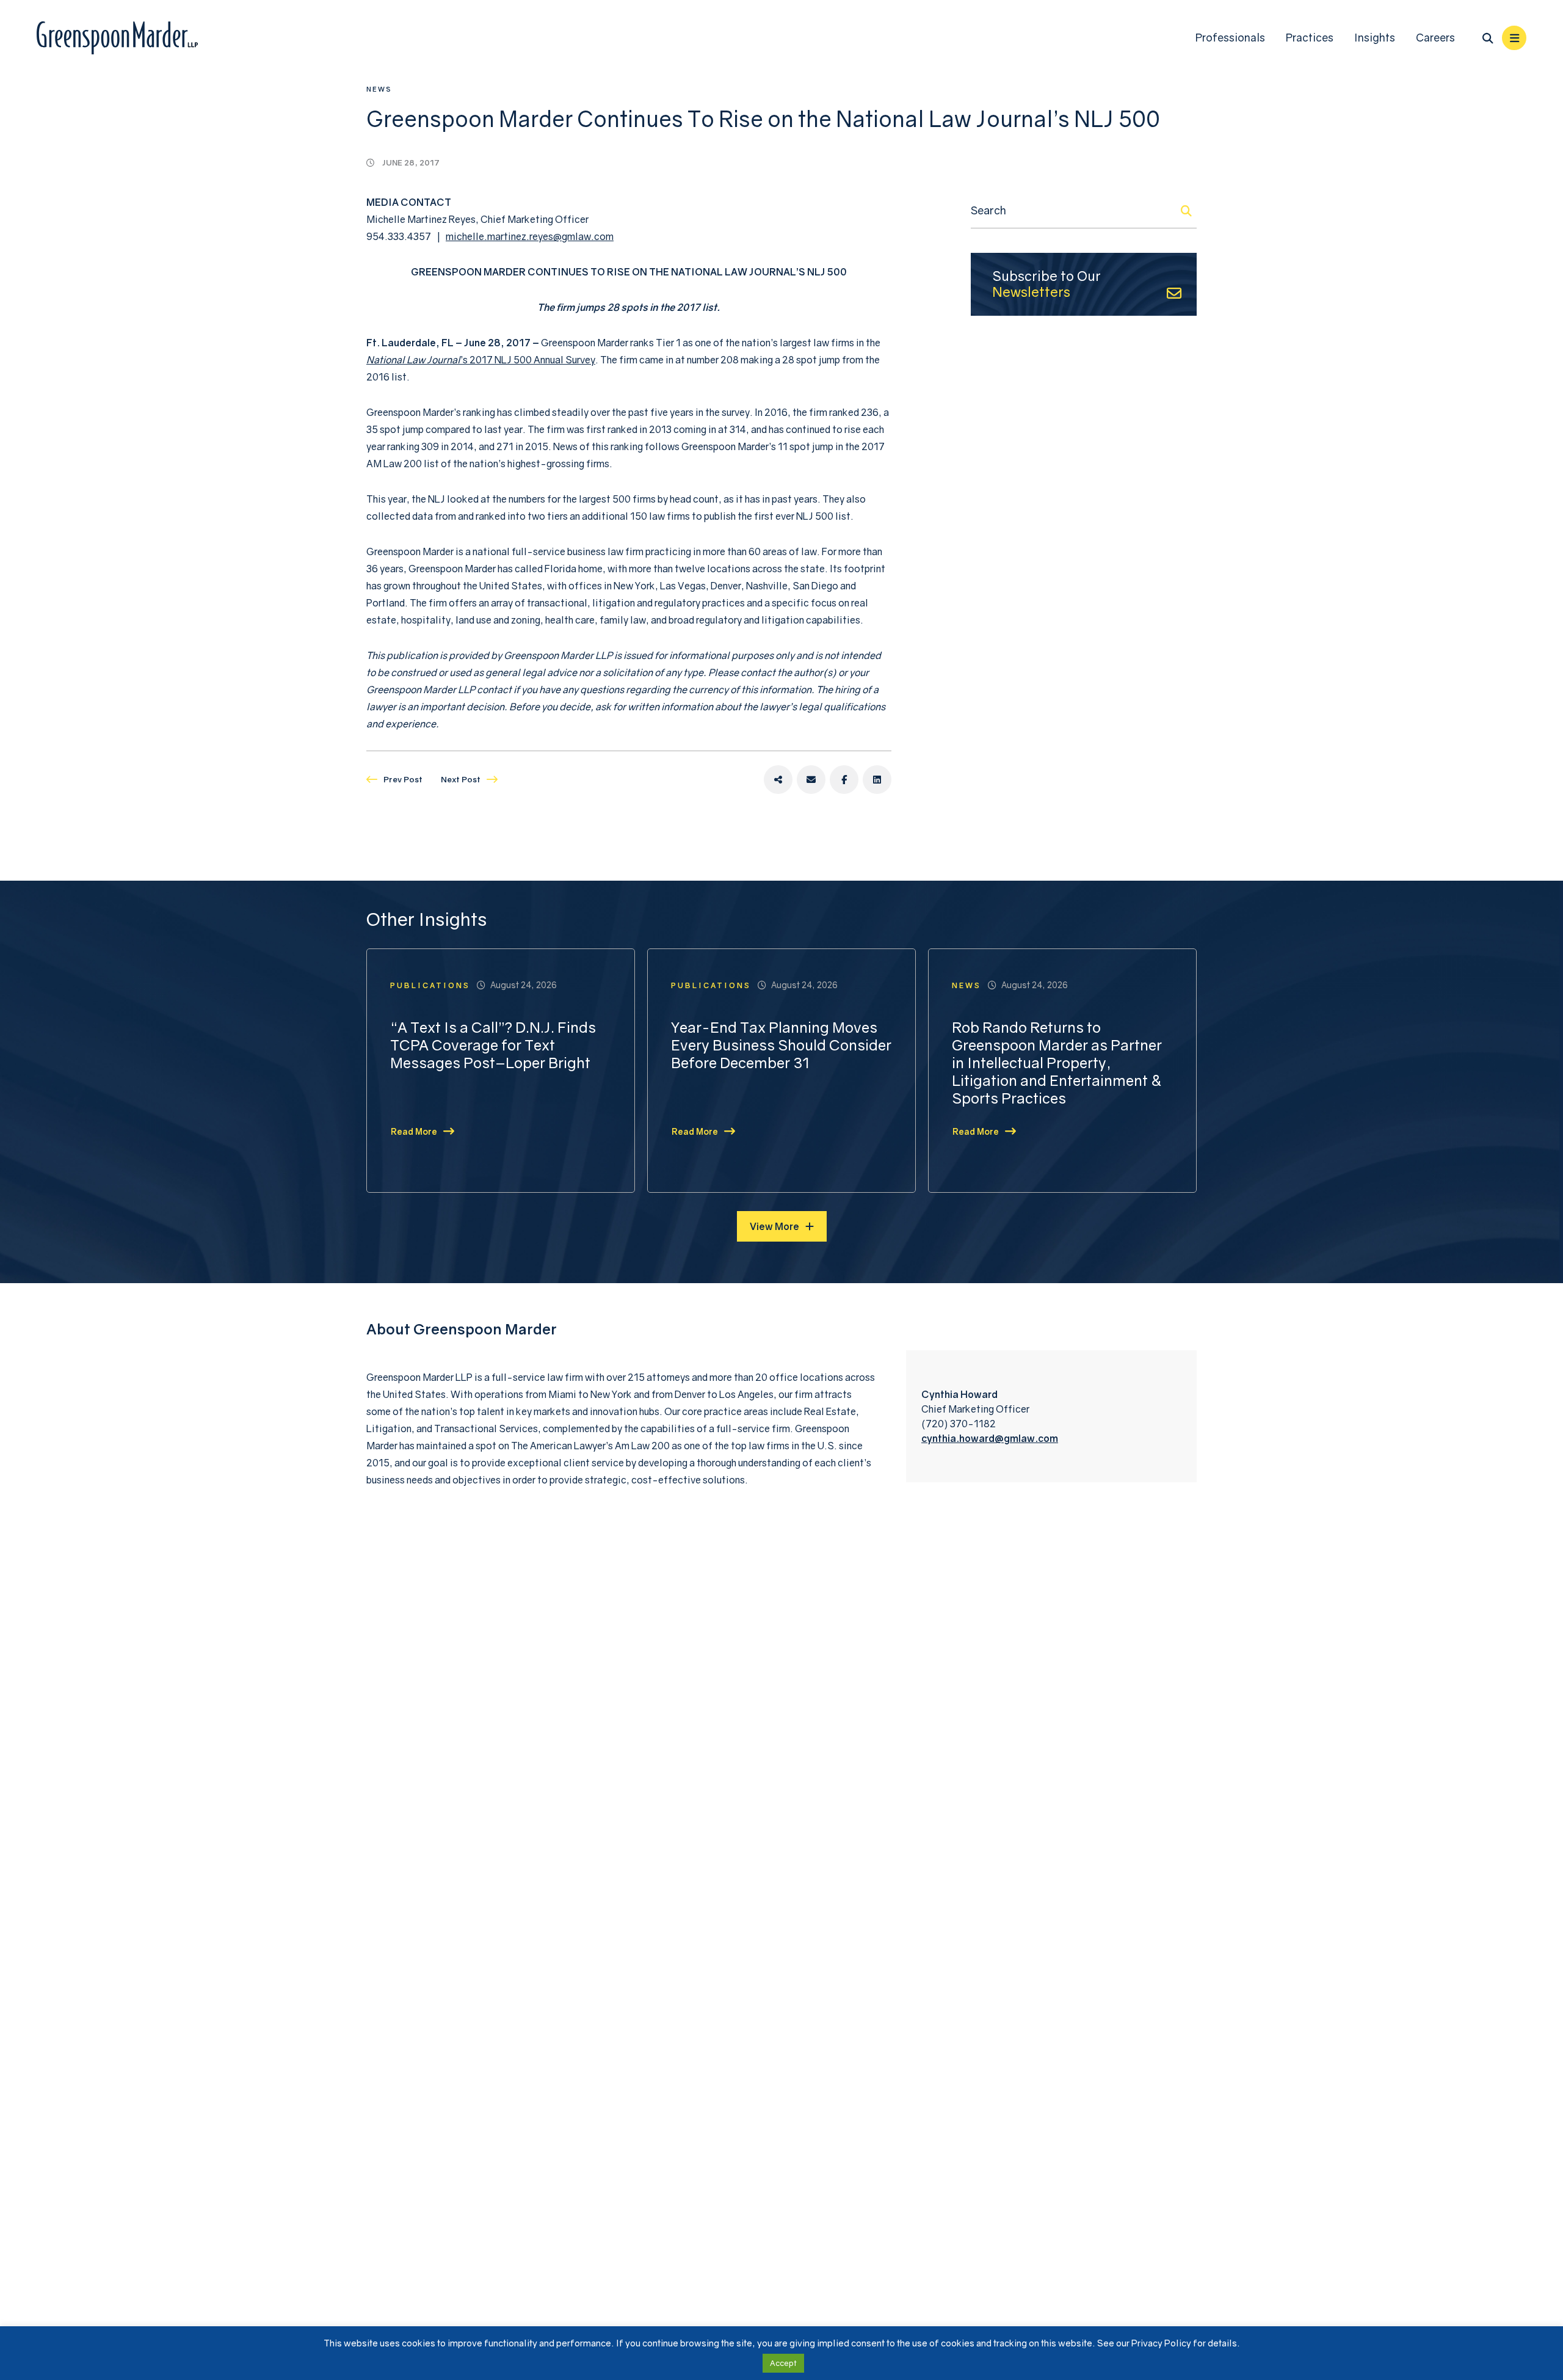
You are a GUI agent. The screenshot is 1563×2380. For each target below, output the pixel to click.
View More (774, 1226)
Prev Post (403, 779)
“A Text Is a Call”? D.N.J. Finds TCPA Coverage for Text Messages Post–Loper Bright (493, 1045)
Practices (1310, 38)
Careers (1435, 38)
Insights (1375, 38)
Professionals (1230, 38)
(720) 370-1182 (959, 1424)
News (379, 89)
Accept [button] (783, 2363)
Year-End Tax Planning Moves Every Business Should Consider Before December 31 (781, 1045)
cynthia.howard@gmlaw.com (990, 1438)
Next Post (461, 779)
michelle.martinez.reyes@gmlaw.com (530, 236)
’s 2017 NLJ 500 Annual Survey (481, 360)
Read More (414, 1131)
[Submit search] (1186, 211)
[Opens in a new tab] (778, 780)
